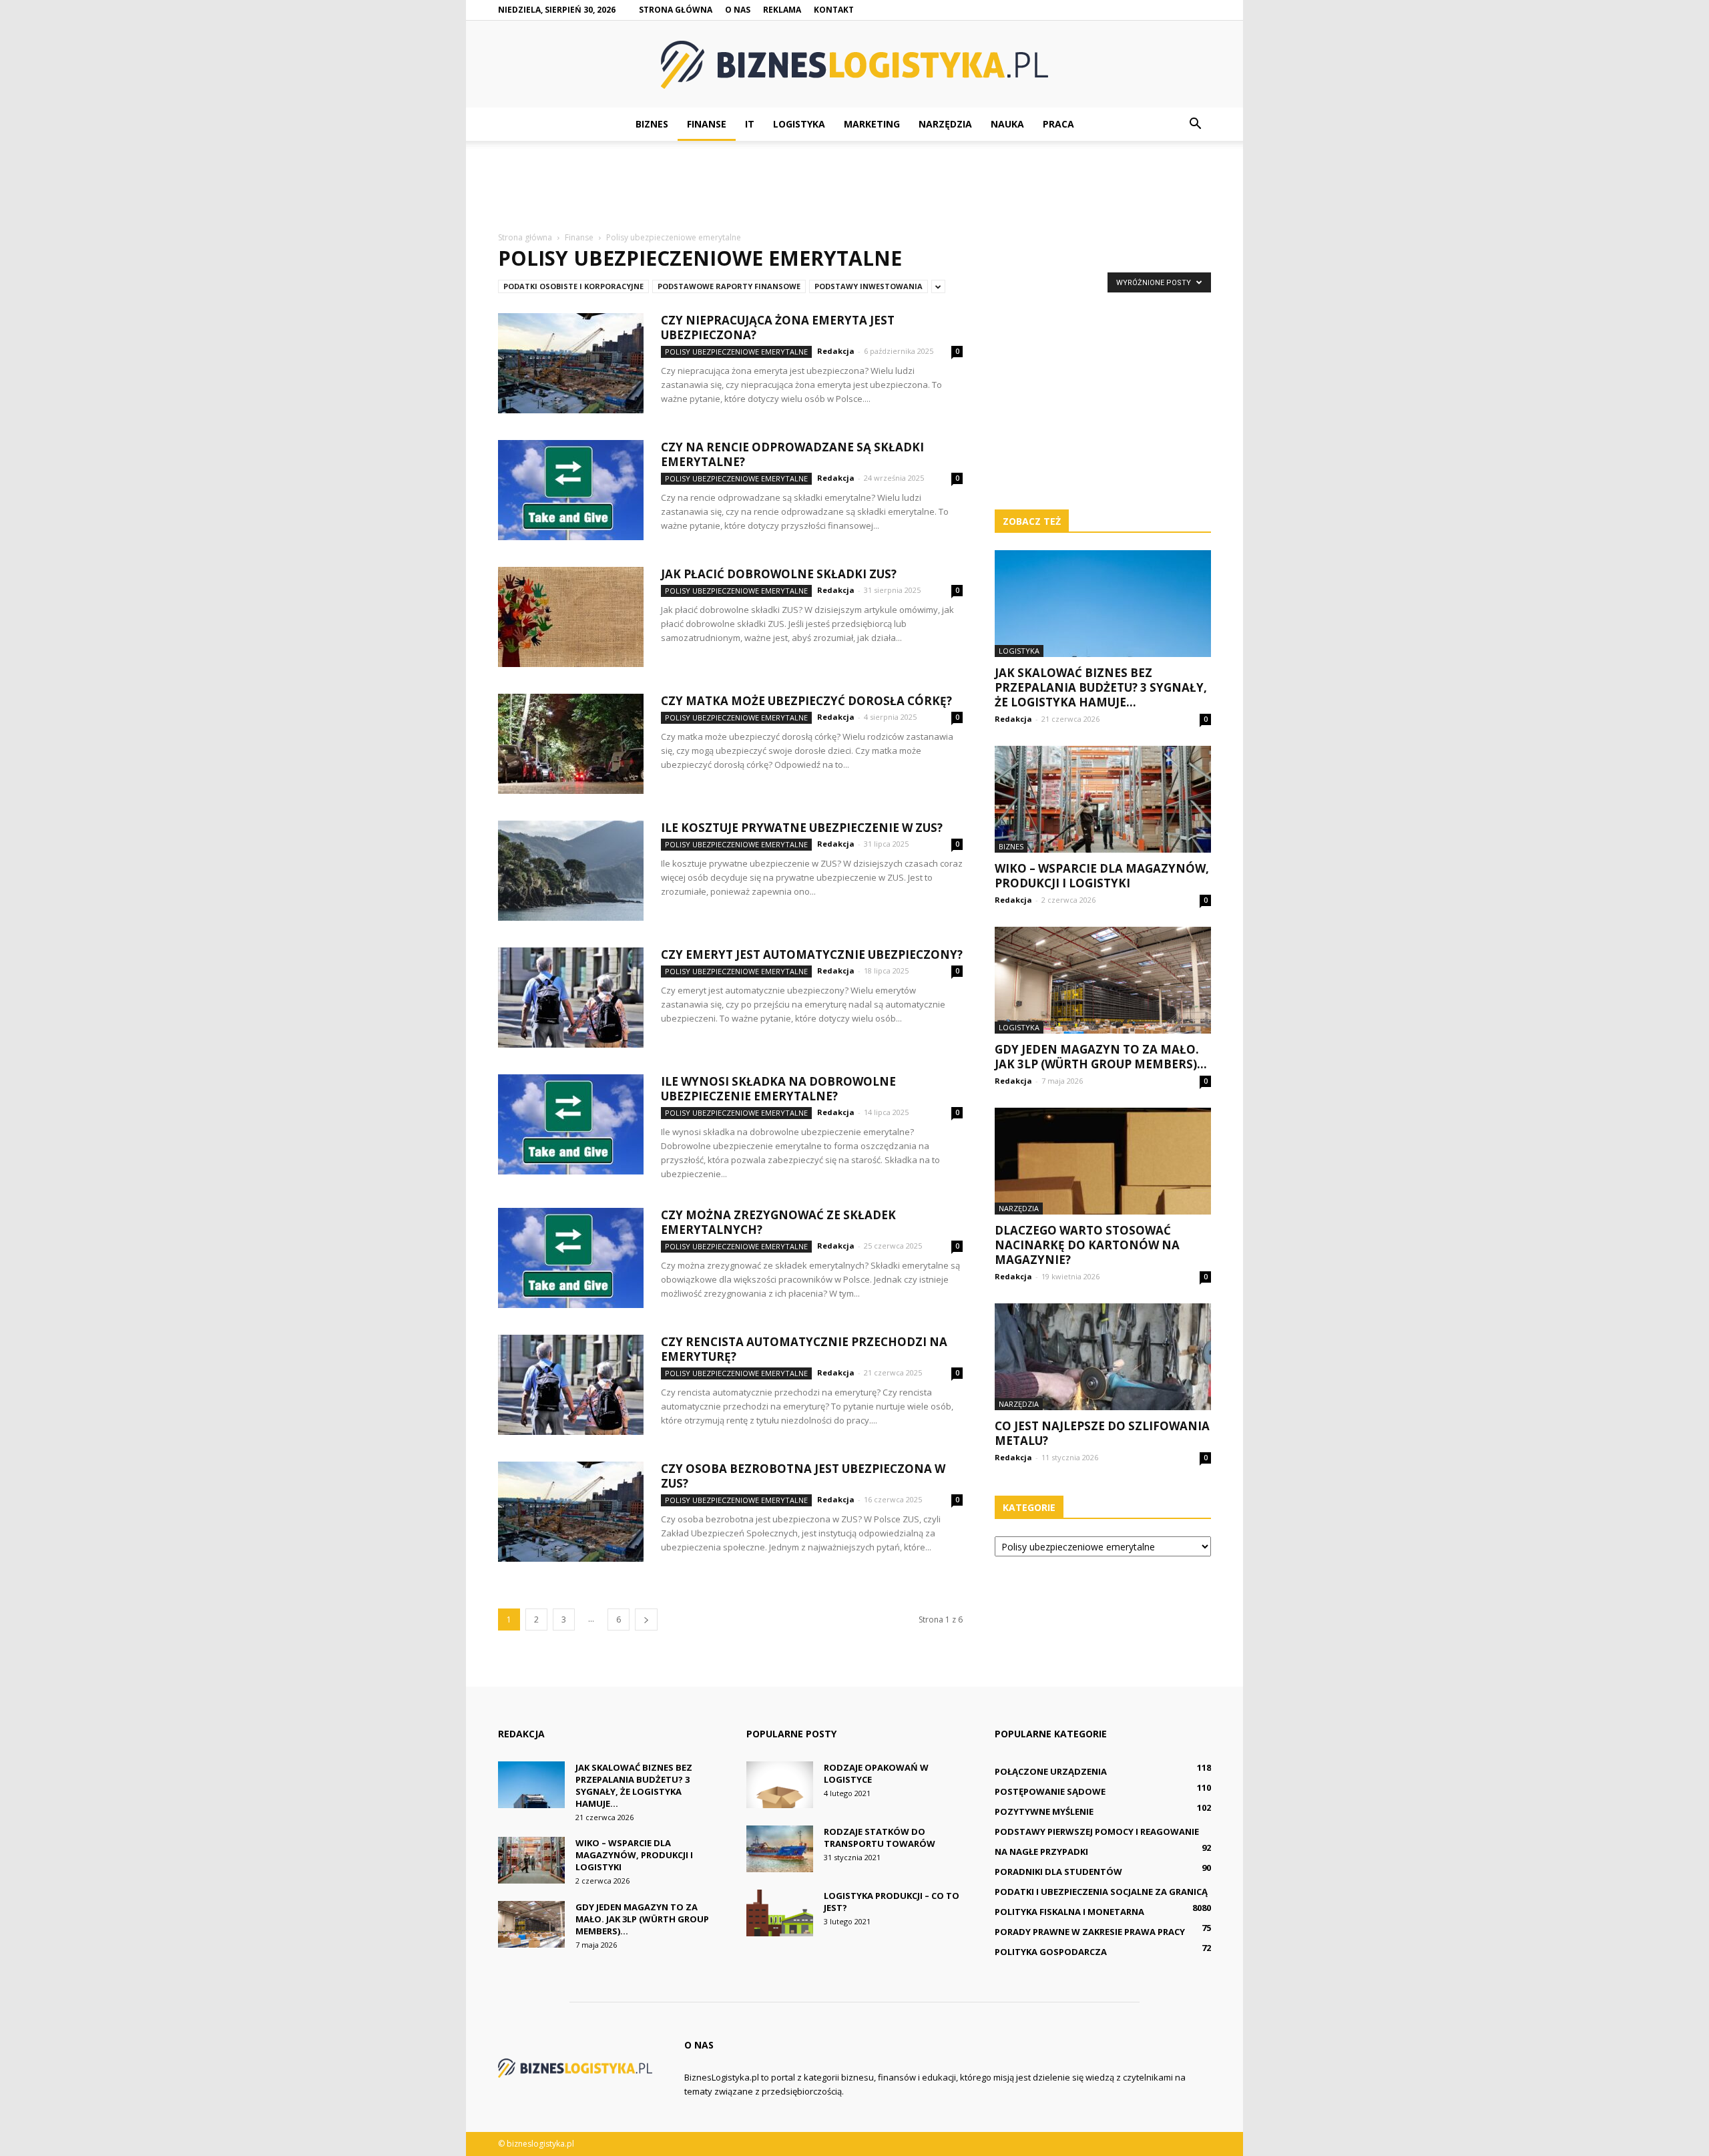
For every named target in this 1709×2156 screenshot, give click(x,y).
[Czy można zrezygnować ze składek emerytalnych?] (571, 1258)
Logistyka (799, 124)
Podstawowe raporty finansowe (729, 286)
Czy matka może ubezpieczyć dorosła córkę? (806, 701)
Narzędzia (945, 124)
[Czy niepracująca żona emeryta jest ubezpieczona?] (571, 363)
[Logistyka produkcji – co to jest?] (780, 1913)
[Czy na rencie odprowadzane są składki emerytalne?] (571, 490)
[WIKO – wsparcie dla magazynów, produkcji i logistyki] (1103, 799)
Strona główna (676, 10)
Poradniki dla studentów (1058, 1872)
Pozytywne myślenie (1044, 1811)
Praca (1058, 124)
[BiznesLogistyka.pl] (854, 65)
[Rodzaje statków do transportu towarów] (780, 1849)
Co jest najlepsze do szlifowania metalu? (1102, 1433)
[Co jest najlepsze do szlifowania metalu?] (1103, 1357)
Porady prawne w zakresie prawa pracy (1090, 1932)
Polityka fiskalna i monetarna (1069, 1912)
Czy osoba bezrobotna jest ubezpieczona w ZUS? (803, 1476)
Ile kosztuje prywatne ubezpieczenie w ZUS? (802, 828)
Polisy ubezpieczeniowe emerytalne (736, 352)
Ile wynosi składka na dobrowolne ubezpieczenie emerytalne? (778, 1089)
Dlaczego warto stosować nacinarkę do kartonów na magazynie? (1087, 1245)
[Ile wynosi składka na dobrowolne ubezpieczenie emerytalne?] (571, 1124)
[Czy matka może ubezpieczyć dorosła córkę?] (571, 744)
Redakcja (836, 351)
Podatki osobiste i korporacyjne (573, 286)
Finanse (707, 124)
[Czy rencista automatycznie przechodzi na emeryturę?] (571, 1385)
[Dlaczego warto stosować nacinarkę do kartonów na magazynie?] (1103, 1161)
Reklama (782, 10)
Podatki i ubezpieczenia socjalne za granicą (1101, 1892)
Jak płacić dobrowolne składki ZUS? (779, 574)
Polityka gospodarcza (1051, 1952)
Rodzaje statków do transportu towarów (880, 1838)
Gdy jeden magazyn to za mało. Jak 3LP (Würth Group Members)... (1101, 1057)
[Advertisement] (854, 187)
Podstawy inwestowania (869, 286)
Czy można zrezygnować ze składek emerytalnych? (778, 1222)
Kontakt (834, 10)
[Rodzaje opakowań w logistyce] (780, 1785)
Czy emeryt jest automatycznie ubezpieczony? (812, 954)
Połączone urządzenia (1051, 1771)
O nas (738, 10)
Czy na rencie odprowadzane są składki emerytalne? (792, 454)
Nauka (1007, 124)
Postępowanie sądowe (1050, 1791)
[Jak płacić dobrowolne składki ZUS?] (571, 617)
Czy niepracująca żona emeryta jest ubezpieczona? (778, 328)
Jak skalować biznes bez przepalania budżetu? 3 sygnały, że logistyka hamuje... (1101, 687)
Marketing (872, 124)
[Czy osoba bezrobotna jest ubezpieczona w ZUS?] (571, 1512)
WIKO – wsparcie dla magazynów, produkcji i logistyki (1102, 876)
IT (750, 124)
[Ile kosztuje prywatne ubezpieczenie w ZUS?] (571, 871)
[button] (1195, 124)
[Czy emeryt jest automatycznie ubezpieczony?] (571, 998)
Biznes (652, 124)
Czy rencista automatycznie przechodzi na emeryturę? (804, 1349)
